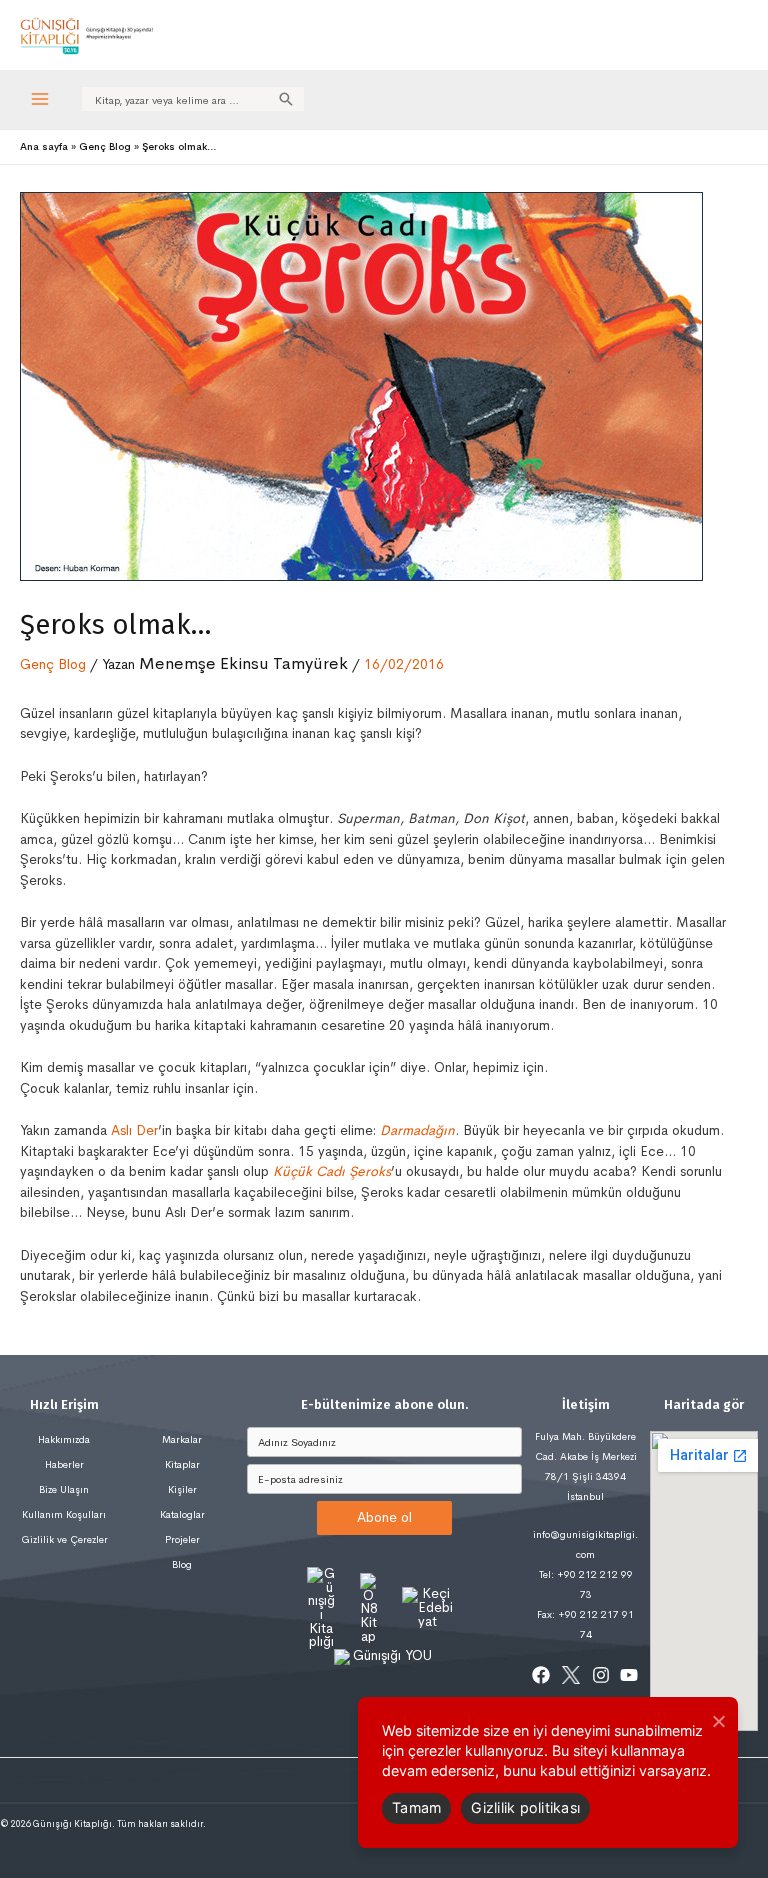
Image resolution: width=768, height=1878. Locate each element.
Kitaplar (182, 1464)
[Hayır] (718, 1721)
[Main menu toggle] (40, 99)
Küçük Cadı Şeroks (332, 1171)
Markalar (182, 1439)
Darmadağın (417, 1130)
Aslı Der (134, 1130)
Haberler (64, 1464)
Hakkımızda (64, 1439)
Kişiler (182, 1489)
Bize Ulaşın (64, 1489)
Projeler (182, 1539)
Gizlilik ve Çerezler (64, 1539)
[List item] (541, 1675)
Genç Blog (53, 664)
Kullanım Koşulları (64, 1514)
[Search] (286, 99)
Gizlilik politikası (525, 1807)
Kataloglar (182, 1514)
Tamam (416, 1807)
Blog (182, 1564)
